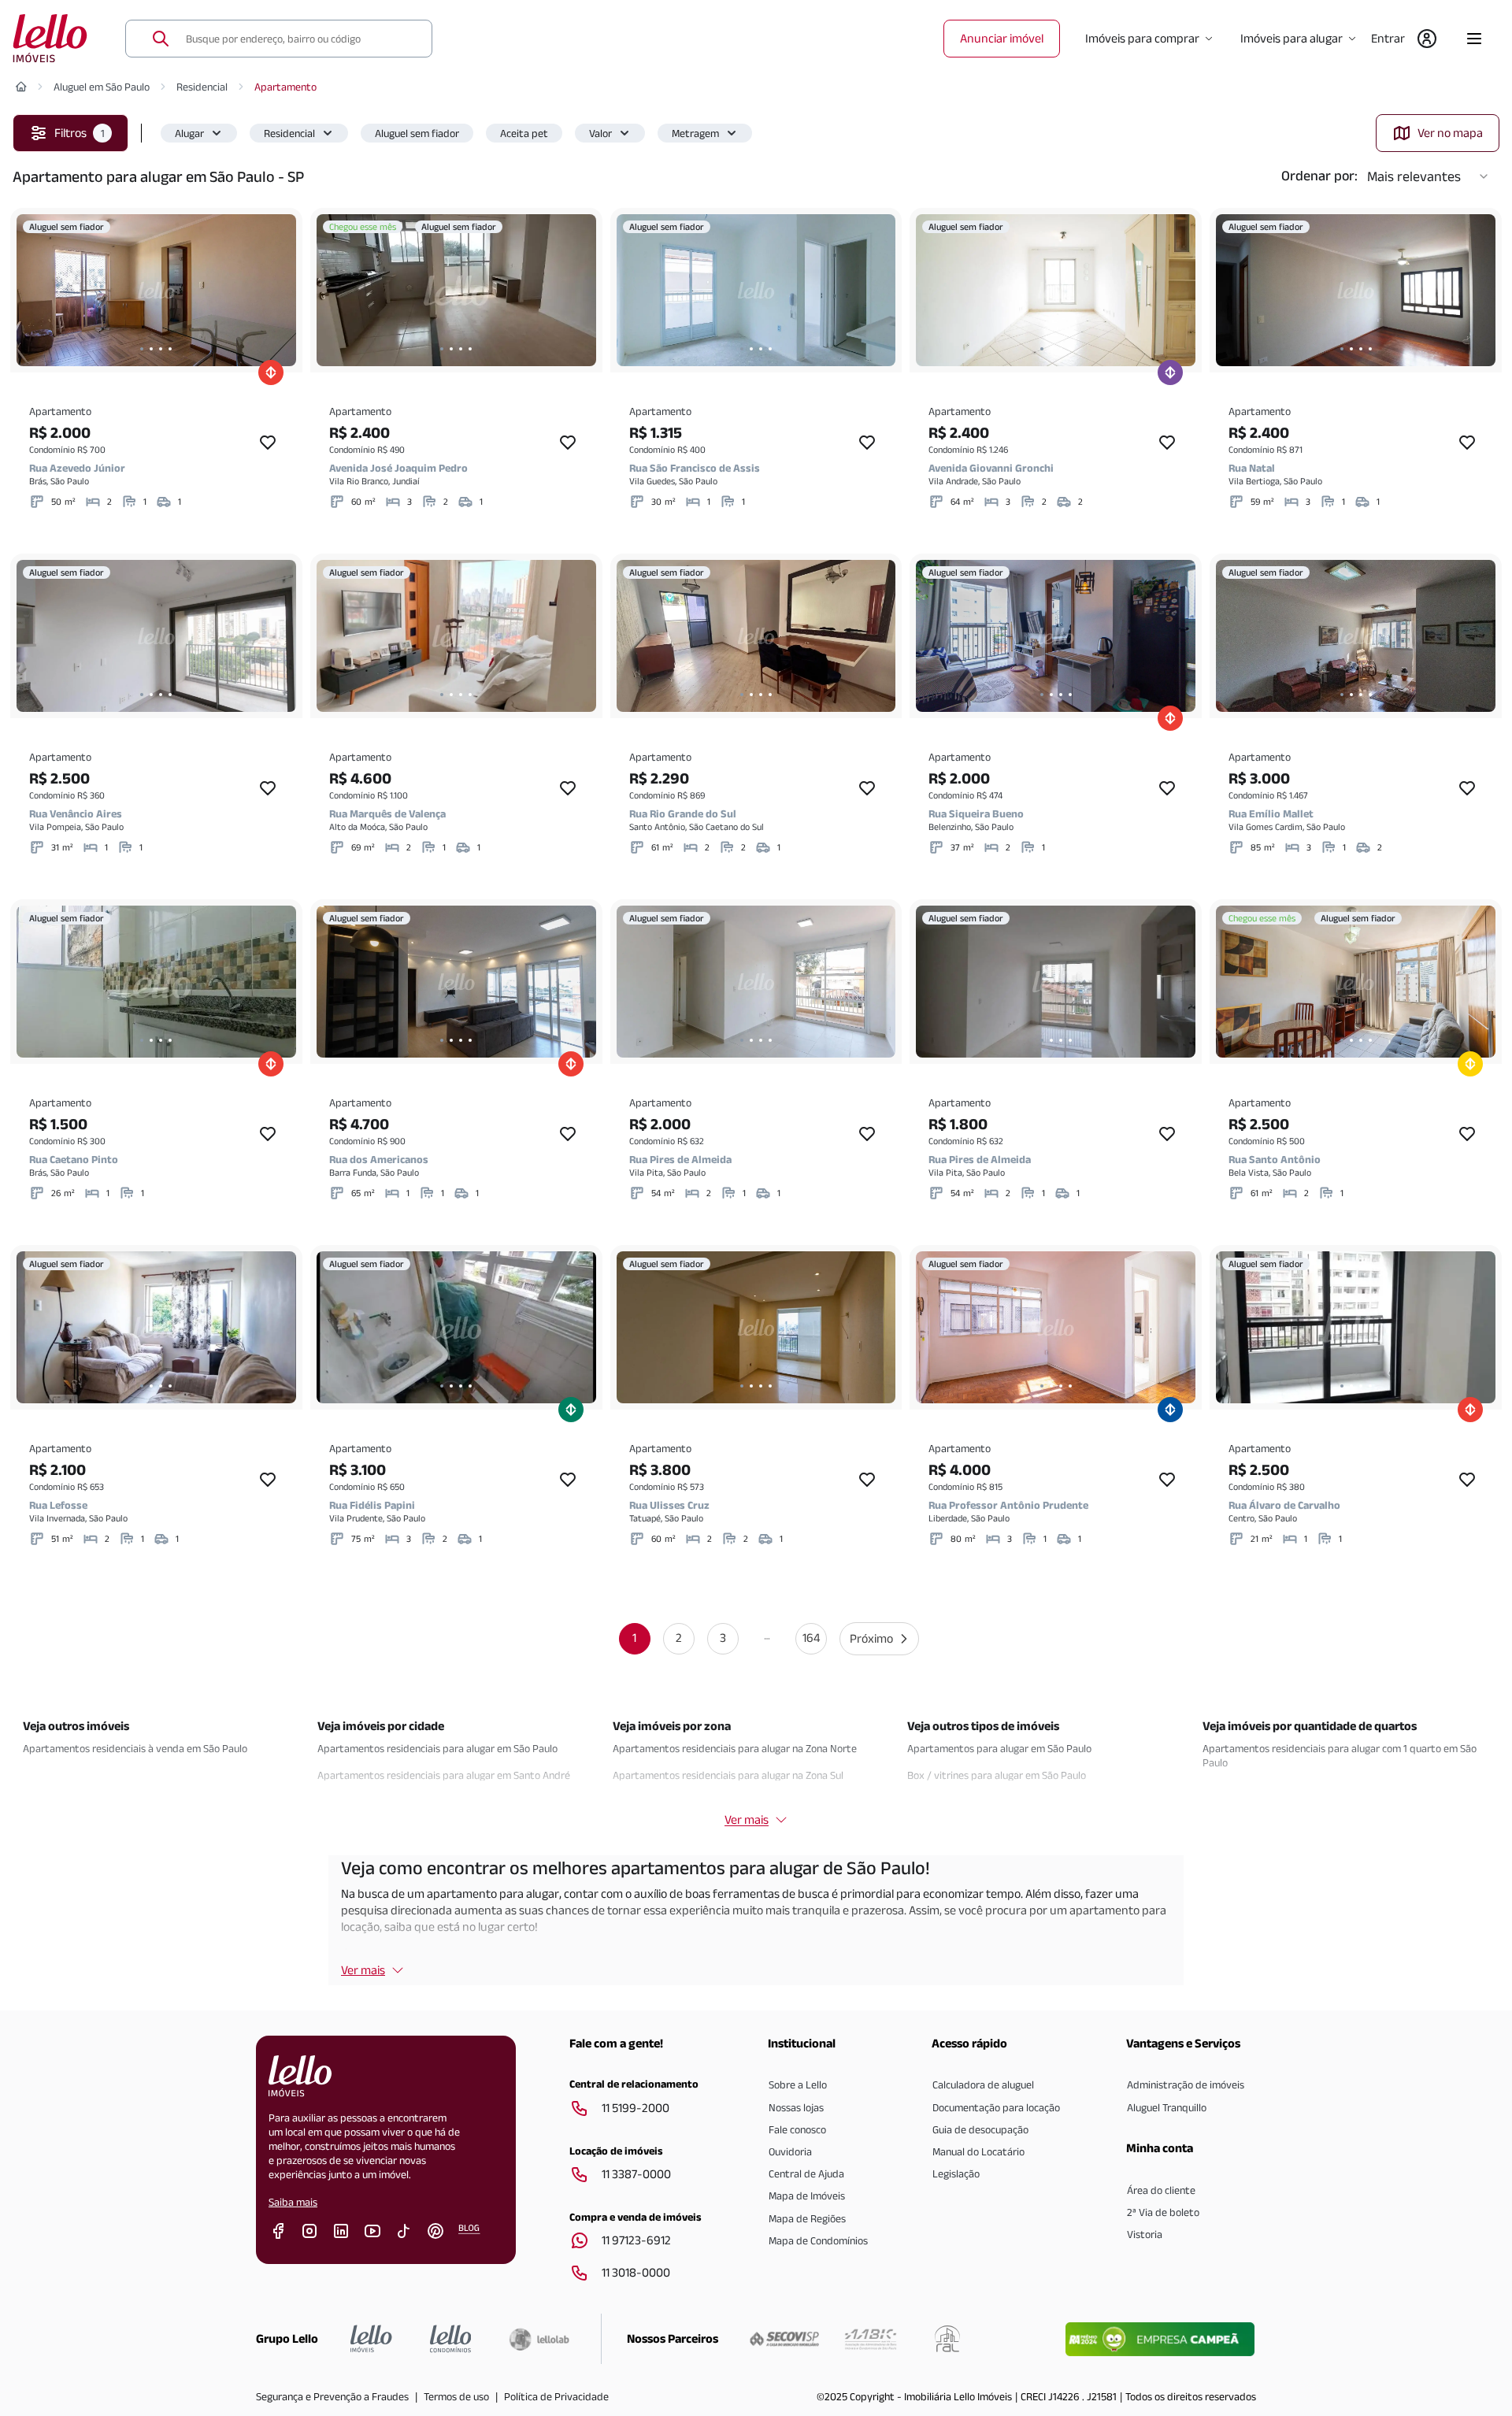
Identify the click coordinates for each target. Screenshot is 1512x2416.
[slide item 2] (151, 349)
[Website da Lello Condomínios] (451, 2339)
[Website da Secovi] (784, 2339)
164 (811, 1638)
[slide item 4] (170, 349)
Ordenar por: (1319, 176)
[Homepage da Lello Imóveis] (371, 2339)
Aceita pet (524, 133)
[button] (199, 133)
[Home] (21, 87)
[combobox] (299, 39)
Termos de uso (456, 2396)
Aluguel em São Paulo (102, 87)
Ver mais (363, 1970)
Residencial (202, 87)
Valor (600, 133)
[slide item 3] (161, 349)
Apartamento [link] (285, 87)
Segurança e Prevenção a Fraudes (332, 2396)
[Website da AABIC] (871, 2339)
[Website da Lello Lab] (539, 2339)
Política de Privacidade (556, 2396)
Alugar (189, 133)
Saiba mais (293, 2202)
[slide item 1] (142, 349)
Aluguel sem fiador (417, 133)
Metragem (695, 133)
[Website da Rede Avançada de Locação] (947, 2339)
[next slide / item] (280, 290)
